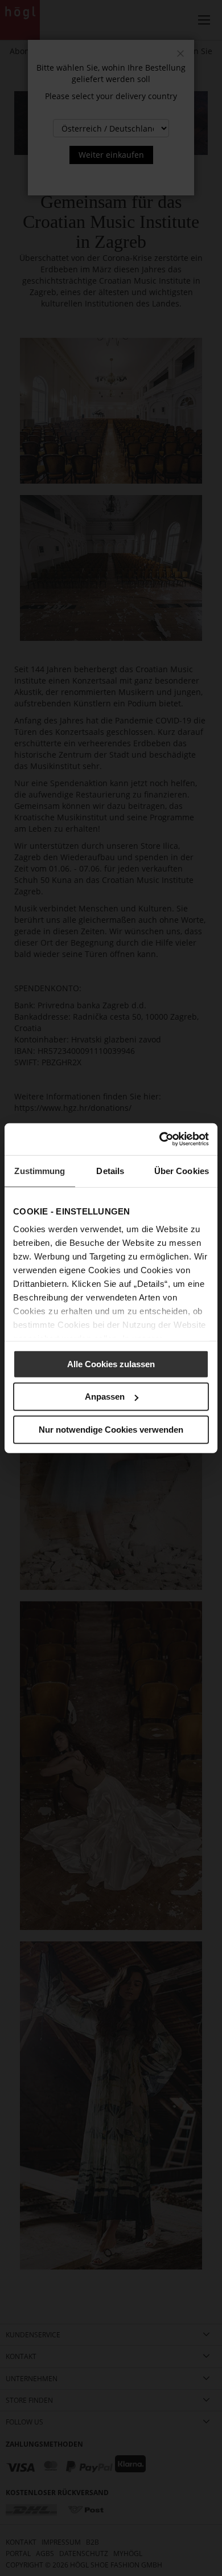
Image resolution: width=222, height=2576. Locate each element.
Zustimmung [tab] (40, 1170)
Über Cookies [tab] (182, 1170)
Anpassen (105, 1397)
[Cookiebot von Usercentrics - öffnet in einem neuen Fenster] (160, 1139)
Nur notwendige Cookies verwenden (111, 1429)
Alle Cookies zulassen (111, 1363)
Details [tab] (110, 1170)
